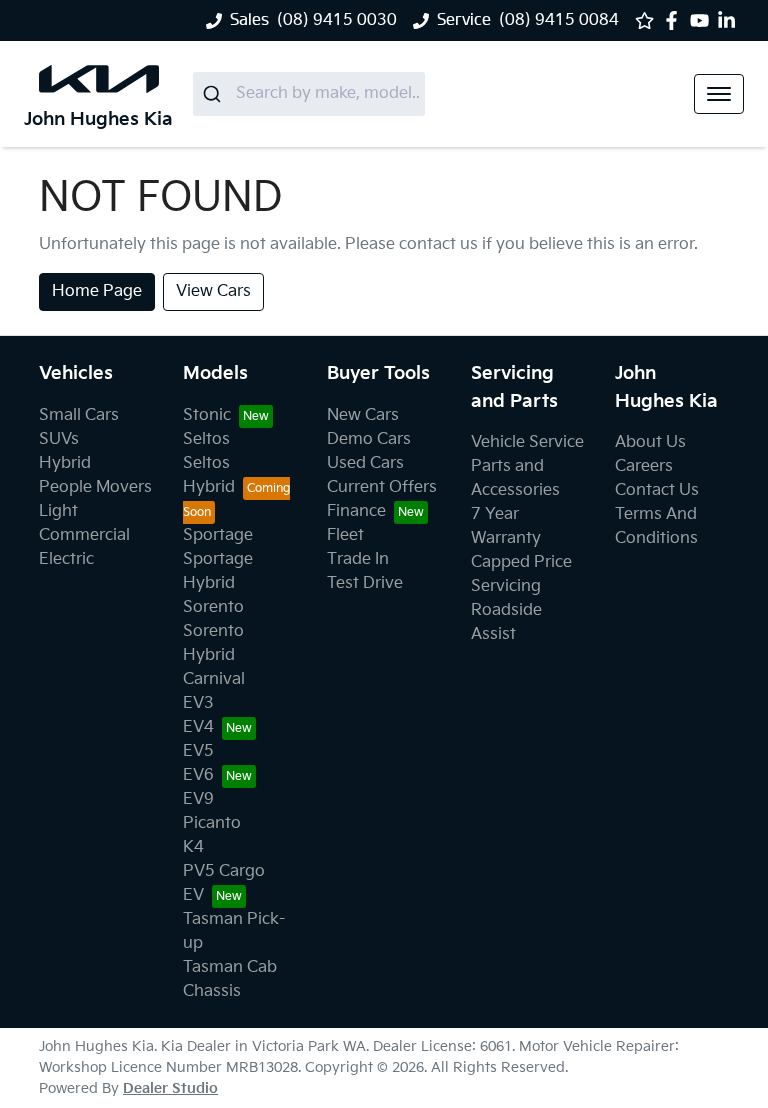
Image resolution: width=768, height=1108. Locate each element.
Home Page (97, 291)
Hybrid (65, 463)
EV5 (198, 751)
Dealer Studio (170, 1088)
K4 (193, 847)
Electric (66, 559)
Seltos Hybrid (209, 475)
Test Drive (365, 583)
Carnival (214, 679)
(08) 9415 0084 (559, 20)
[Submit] (214, 94)
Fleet (345, 535)
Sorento (213, 607)
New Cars (363, 415)
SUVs (59, 439)
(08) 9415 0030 (337, 20)
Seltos (206, 439)
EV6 (198, 775)
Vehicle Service (527, 442)
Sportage (218, 535)
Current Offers (382, 487)
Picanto (212, 823)
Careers (644, 466)
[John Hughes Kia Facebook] (675, 20)
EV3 (198, 703)
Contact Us (657, 490)
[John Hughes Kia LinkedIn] (730, 20)
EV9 (198, 799)
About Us (650, 442)
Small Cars (79, 415)
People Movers (95, 487)
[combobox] (309, 94)
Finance (356, 511)
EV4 (198, 727)
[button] (719, 94)
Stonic (207, 415)
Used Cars (365, 463)
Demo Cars (369, 439)
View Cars (213, 291)
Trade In (358, 559)
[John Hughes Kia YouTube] (703, 20)
